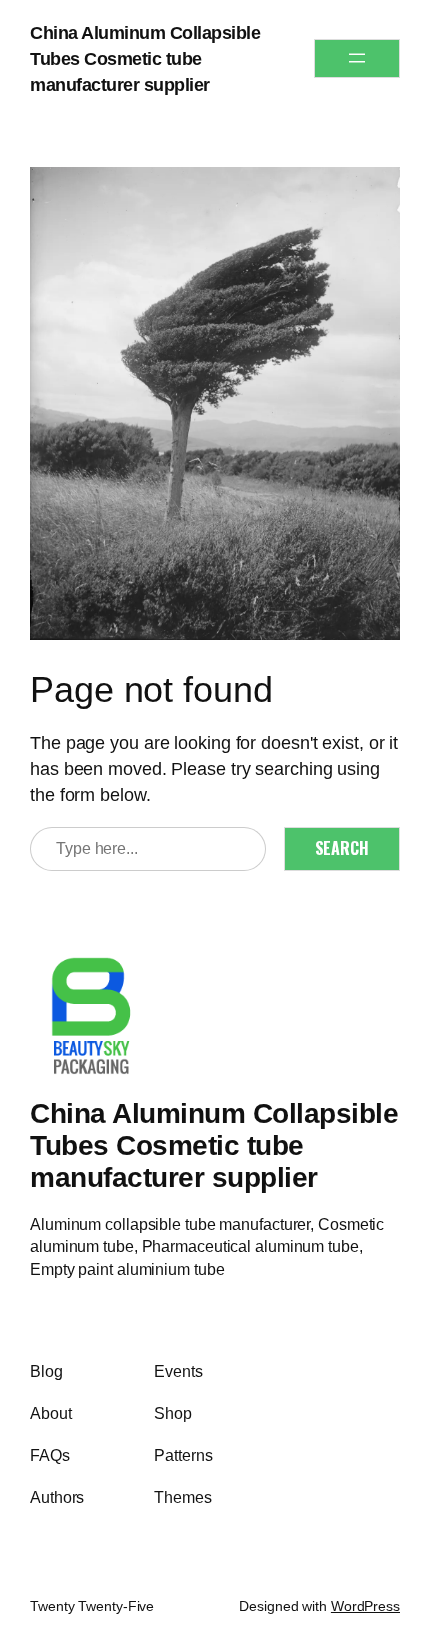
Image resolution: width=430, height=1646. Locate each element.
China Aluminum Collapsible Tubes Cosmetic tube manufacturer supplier (145, 58)
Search (342, 848)
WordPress (365, 1606)
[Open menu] (357, 58)
